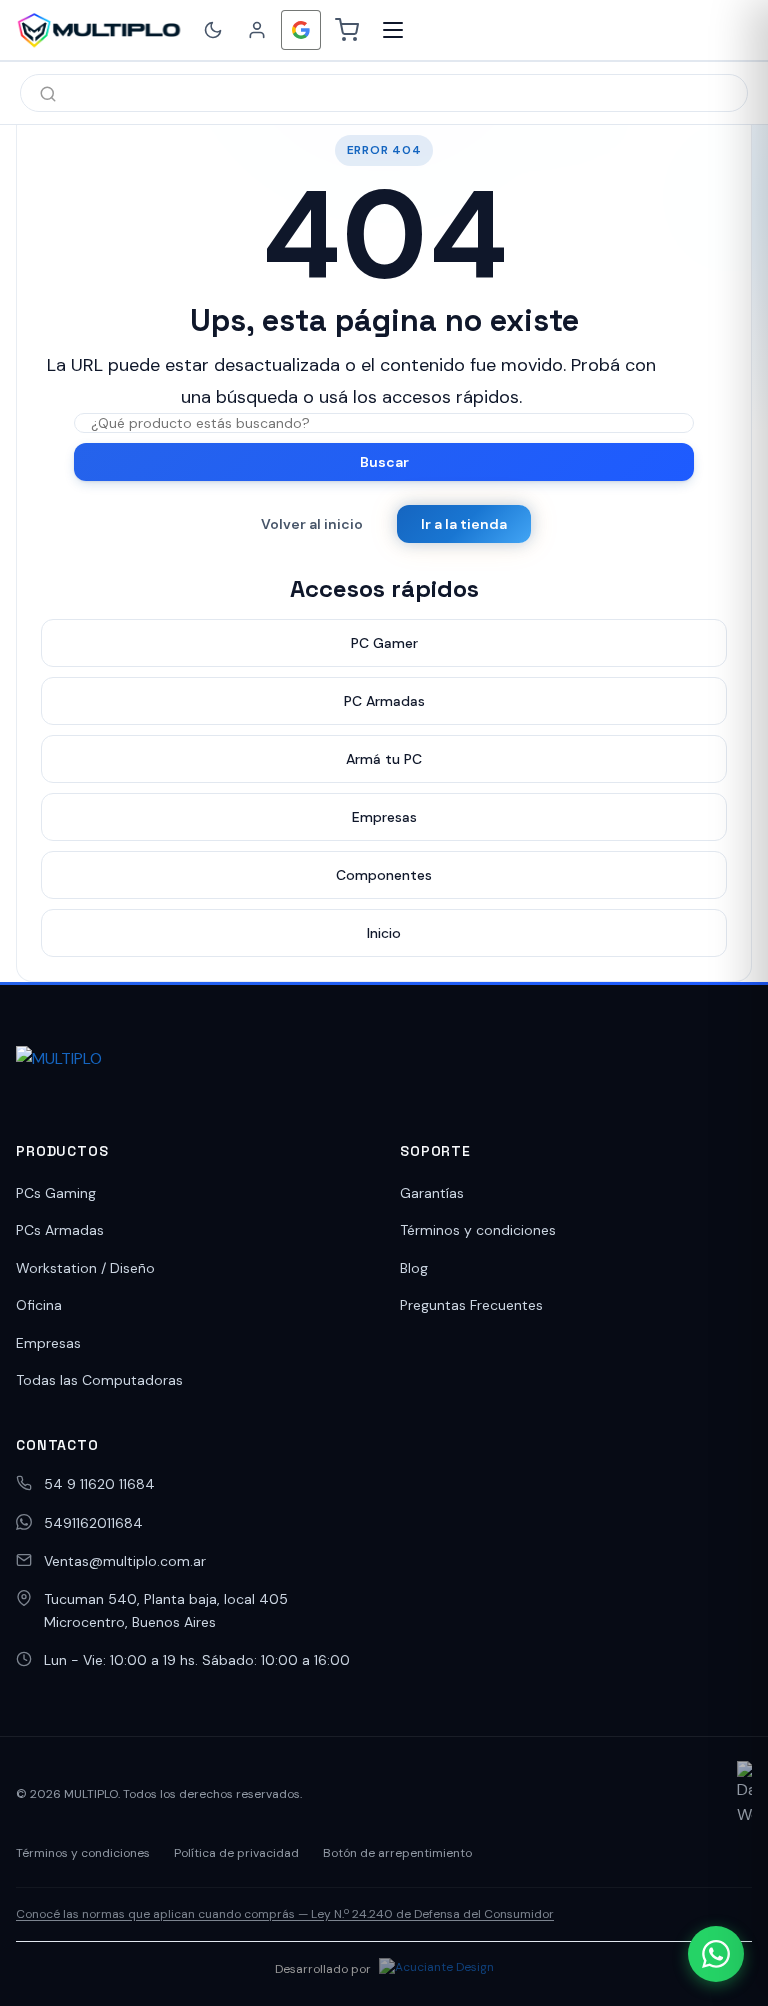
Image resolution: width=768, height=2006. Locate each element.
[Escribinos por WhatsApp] (716, 1954)
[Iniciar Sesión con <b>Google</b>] (301, 30)
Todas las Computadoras (99, 1380)
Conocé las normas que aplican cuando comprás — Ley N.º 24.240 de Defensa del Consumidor (285, 1914)
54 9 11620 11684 (99, 1484)
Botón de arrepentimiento (397, 1853)
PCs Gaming (56, 1193)
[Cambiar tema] (213, 30)
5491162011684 (93, 1523)
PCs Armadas (60, 1230)
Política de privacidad (236, 1853)
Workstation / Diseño (85, 1268)
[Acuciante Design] (436, 1970)
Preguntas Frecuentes (471, 1305)
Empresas (48, 1343)
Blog (414, 1268)
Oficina (39, 1305)
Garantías (432, 1193)
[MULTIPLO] (98, 30)
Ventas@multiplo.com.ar (125, 1561)
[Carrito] (347, 30)
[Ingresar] (257, 30)
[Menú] (393, 30)
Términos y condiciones (478, 1230)
